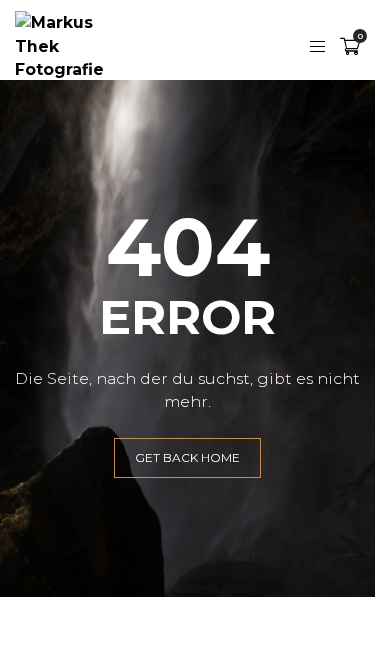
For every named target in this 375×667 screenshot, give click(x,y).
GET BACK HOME (187, 457)
